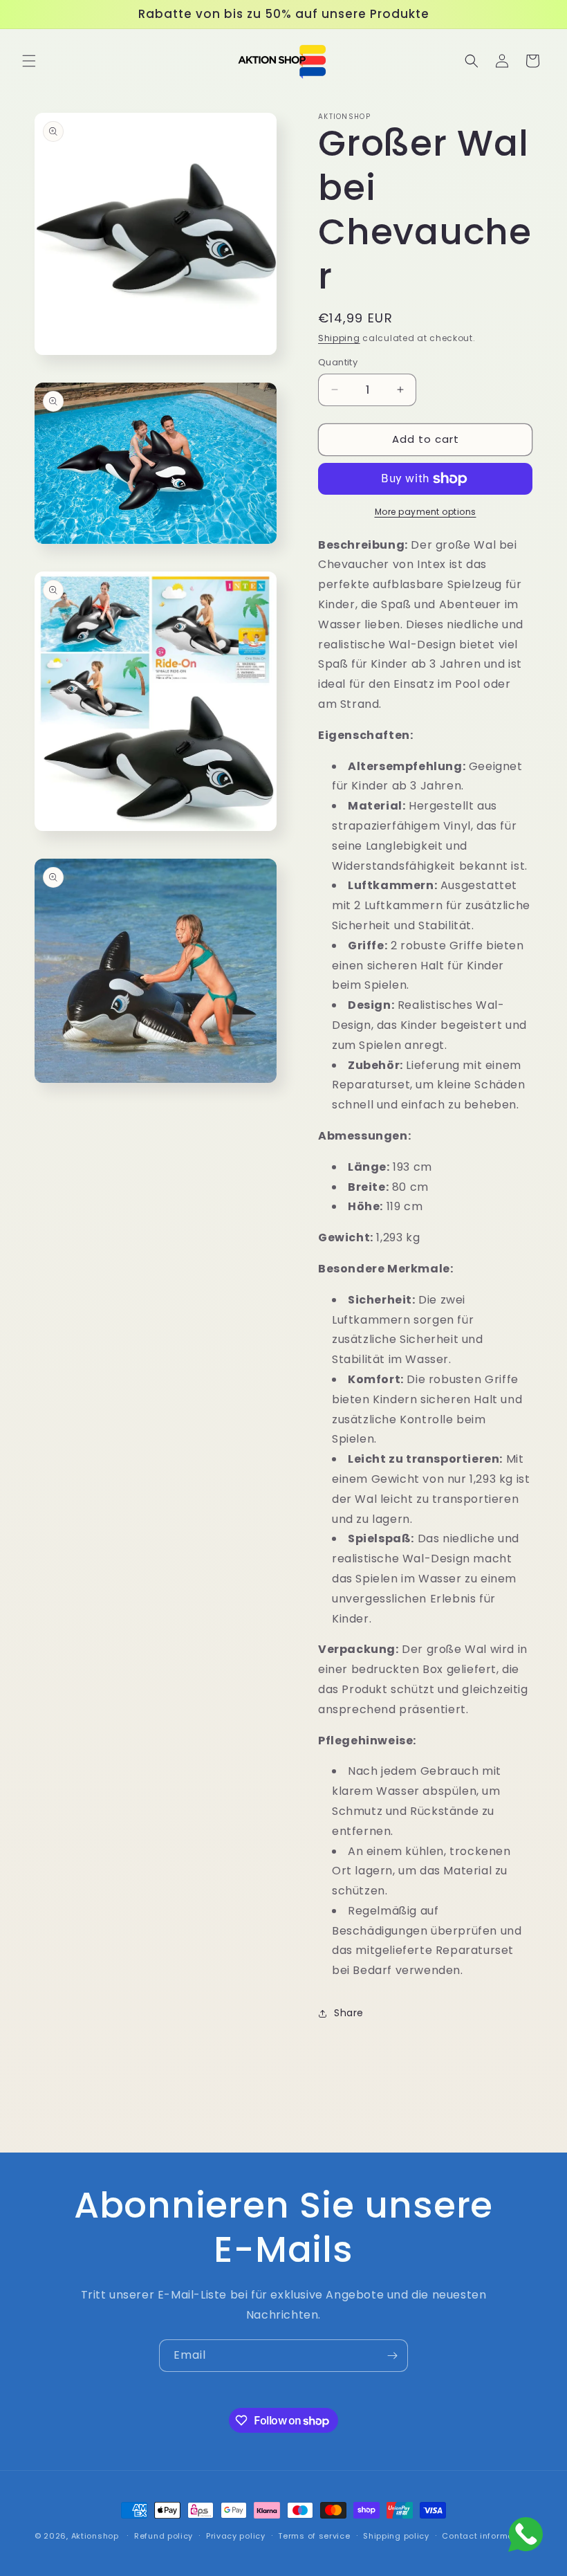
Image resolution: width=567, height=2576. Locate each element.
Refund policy (164, 2536)
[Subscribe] (392, 2356)
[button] (29, 61)
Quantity (338, 362)
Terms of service (314, 2536)
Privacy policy (236, 2536)
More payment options (426, 512)
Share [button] (349, 2013)
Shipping (339, 338)
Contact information (486, 2536)
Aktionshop (95, 2536)
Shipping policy (396, 2536)
